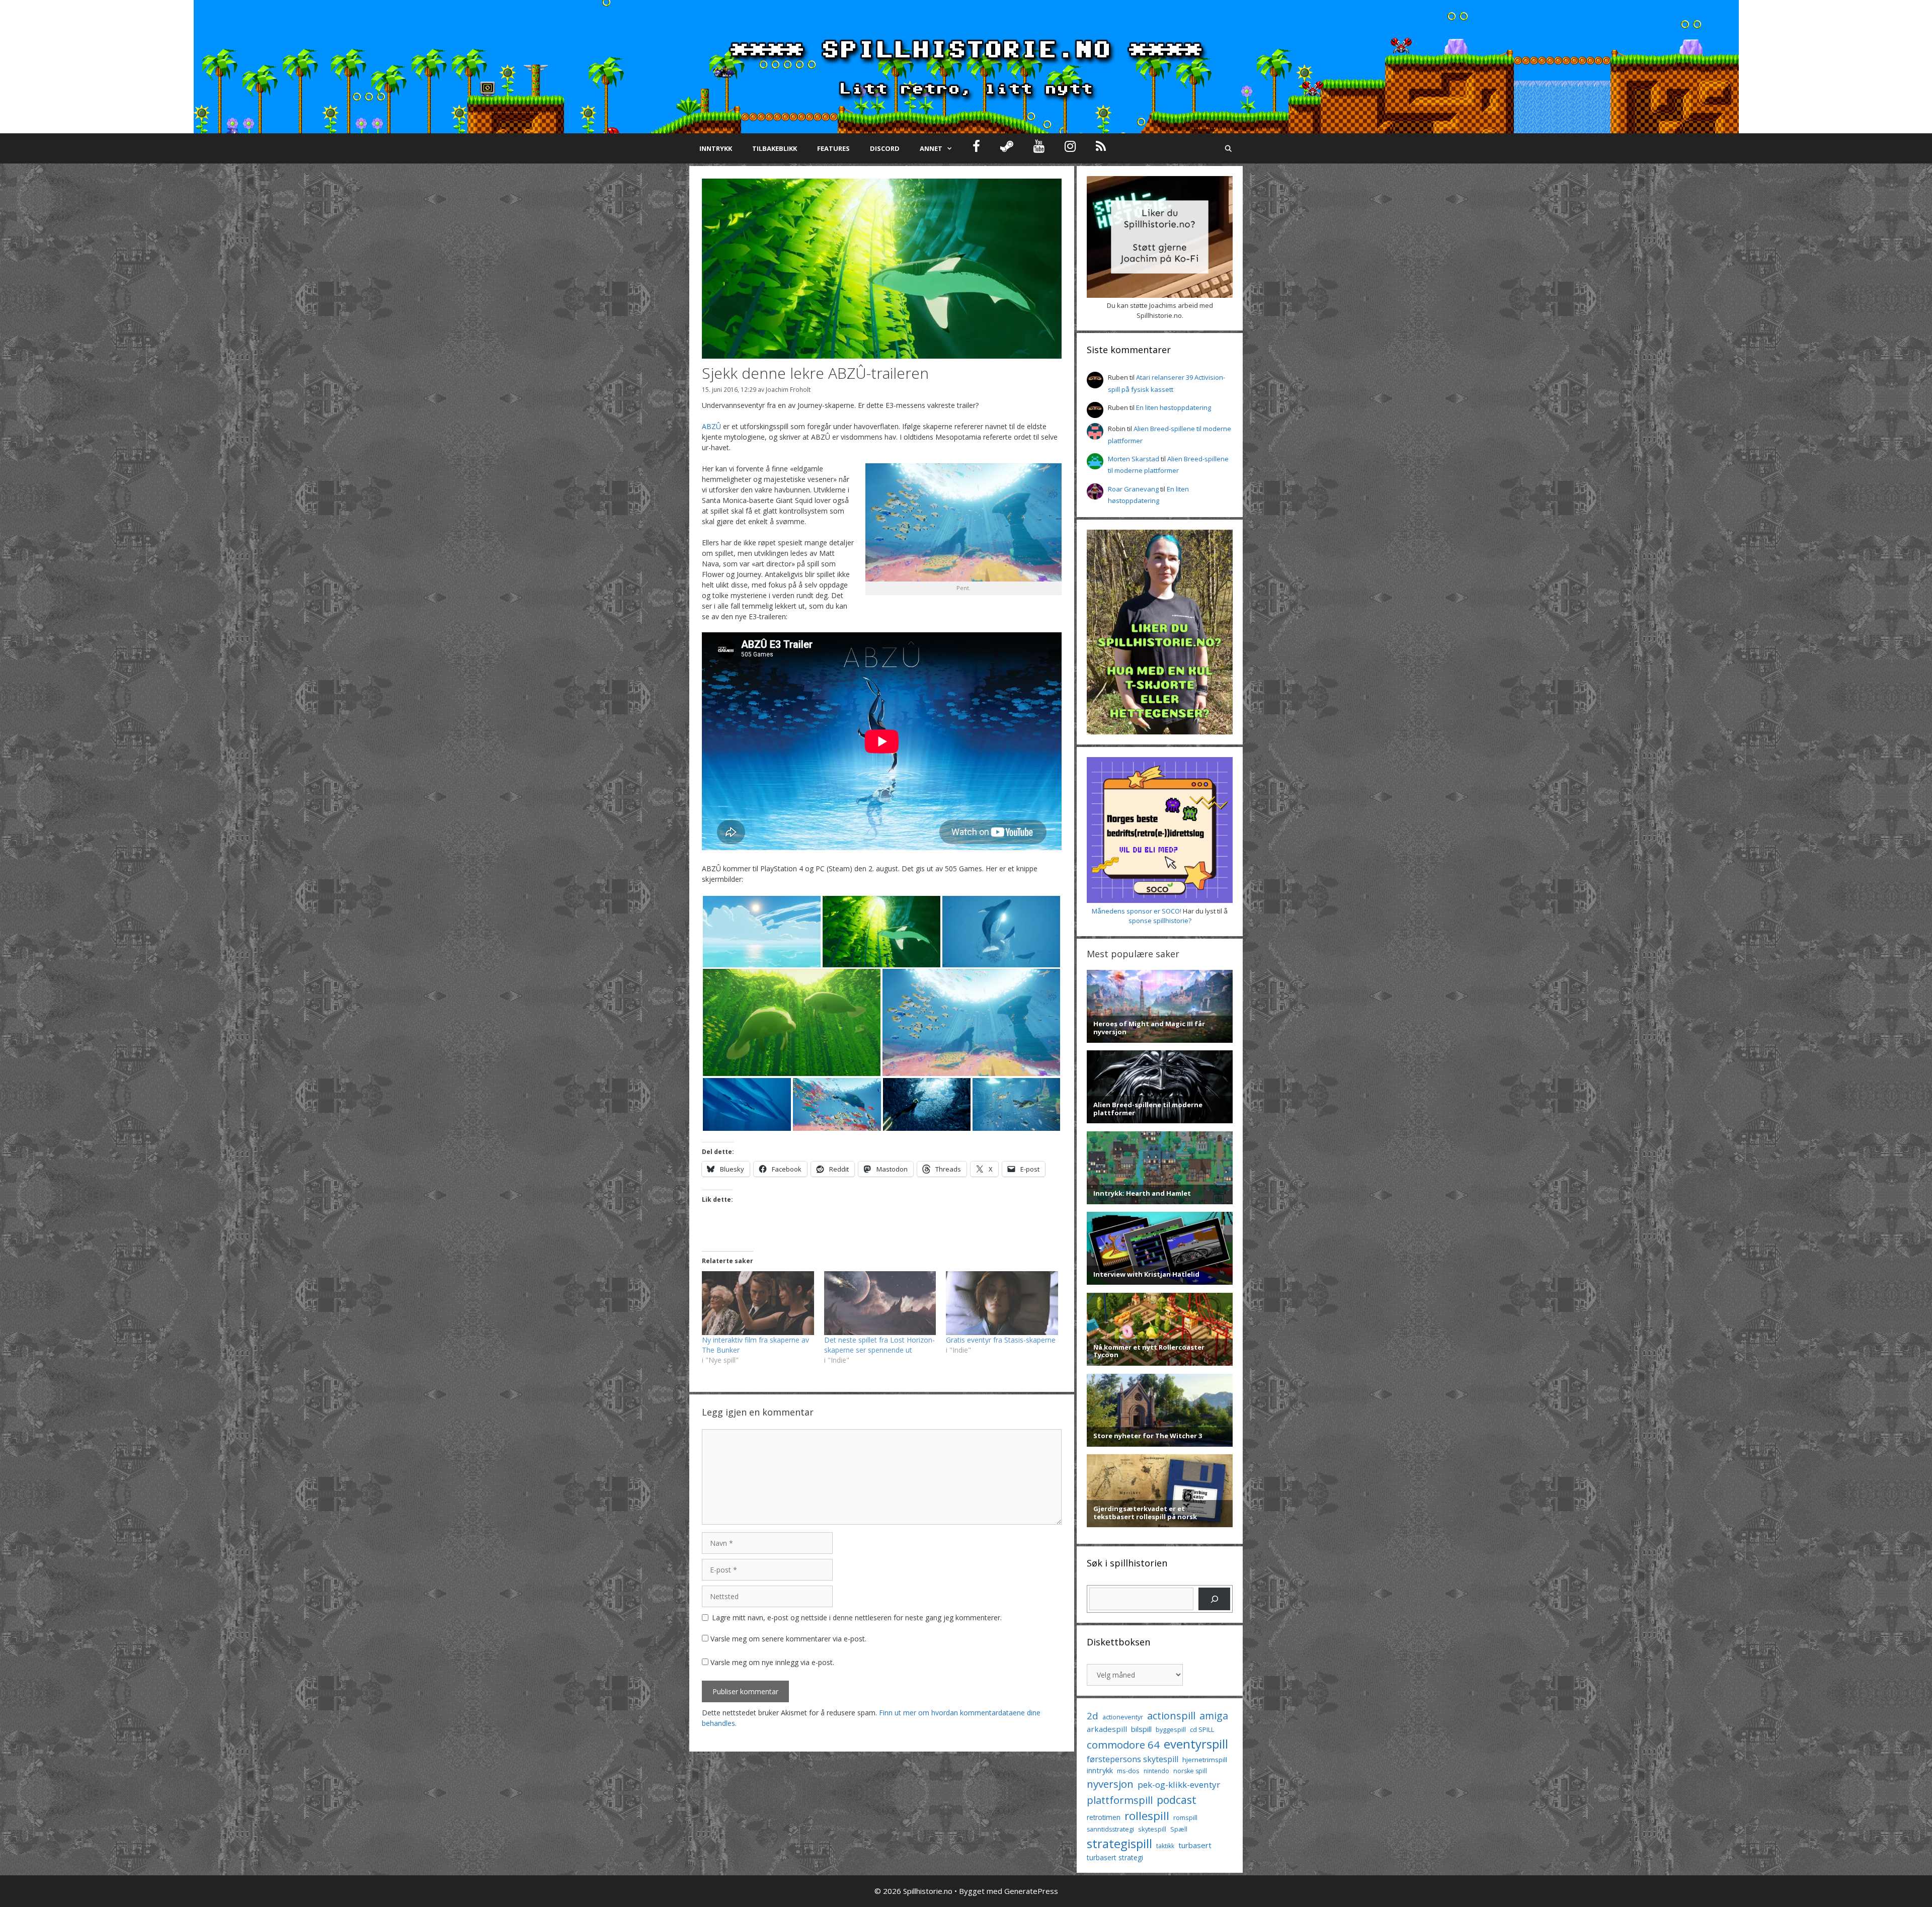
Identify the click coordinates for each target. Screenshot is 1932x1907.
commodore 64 (1123, 1745)
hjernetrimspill (1205, 1760)
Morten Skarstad (1134, 459)
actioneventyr (1123, 1717)
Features (833, 148)
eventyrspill (1196, 1744)
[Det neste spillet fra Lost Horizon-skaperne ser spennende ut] (880, 1303)
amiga (1214, 1716)
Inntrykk (716, 148)
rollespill (1147, 1816)
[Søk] (1214, 1599)
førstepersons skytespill (1133, 1759)
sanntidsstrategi (1110, 1829)
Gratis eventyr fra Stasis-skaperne (1001, 1340)
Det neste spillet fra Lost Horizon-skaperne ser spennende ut (879, 1345)
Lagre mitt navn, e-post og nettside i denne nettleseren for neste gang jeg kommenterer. (857, 1618)
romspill (1185, 1817)
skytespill (1152, 1829)
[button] (762, 932)
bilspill (1141, 1729)
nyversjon (1110, 1784)
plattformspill (1120, 1800)
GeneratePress (1031, 1891)
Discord (885, 148)
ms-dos (1128, 1771)
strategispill (1119, 1843)
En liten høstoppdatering (1174, 407)
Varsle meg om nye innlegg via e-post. (772, 1662)
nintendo (1156, 1771)
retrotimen (1104, 1817)
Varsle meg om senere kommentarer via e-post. (788, 1639)
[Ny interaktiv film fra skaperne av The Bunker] (758, 1303)
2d (1093, 1716)
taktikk (1165, 1846)
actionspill (1171, 1716)
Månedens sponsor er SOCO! (1137, 911)
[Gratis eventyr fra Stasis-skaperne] (1002, 1303)
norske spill (1190, 1771)
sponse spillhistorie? (1160, 921)
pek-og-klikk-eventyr (1179, 1785)
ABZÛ (711, 426)
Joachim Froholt (788, 389)
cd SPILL (1202, 1729)
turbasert (1195, 1845)
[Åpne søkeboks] (1228, 148)
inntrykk (1100, 1770)
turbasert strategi (1115, 1857)
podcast (1177, 1800)
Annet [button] (931, 148)
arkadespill (1107, 1729)
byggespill (1171, 1729)
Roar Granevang (1133, 489)
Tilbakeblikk (775, 148)
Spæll (1179, 1829)
